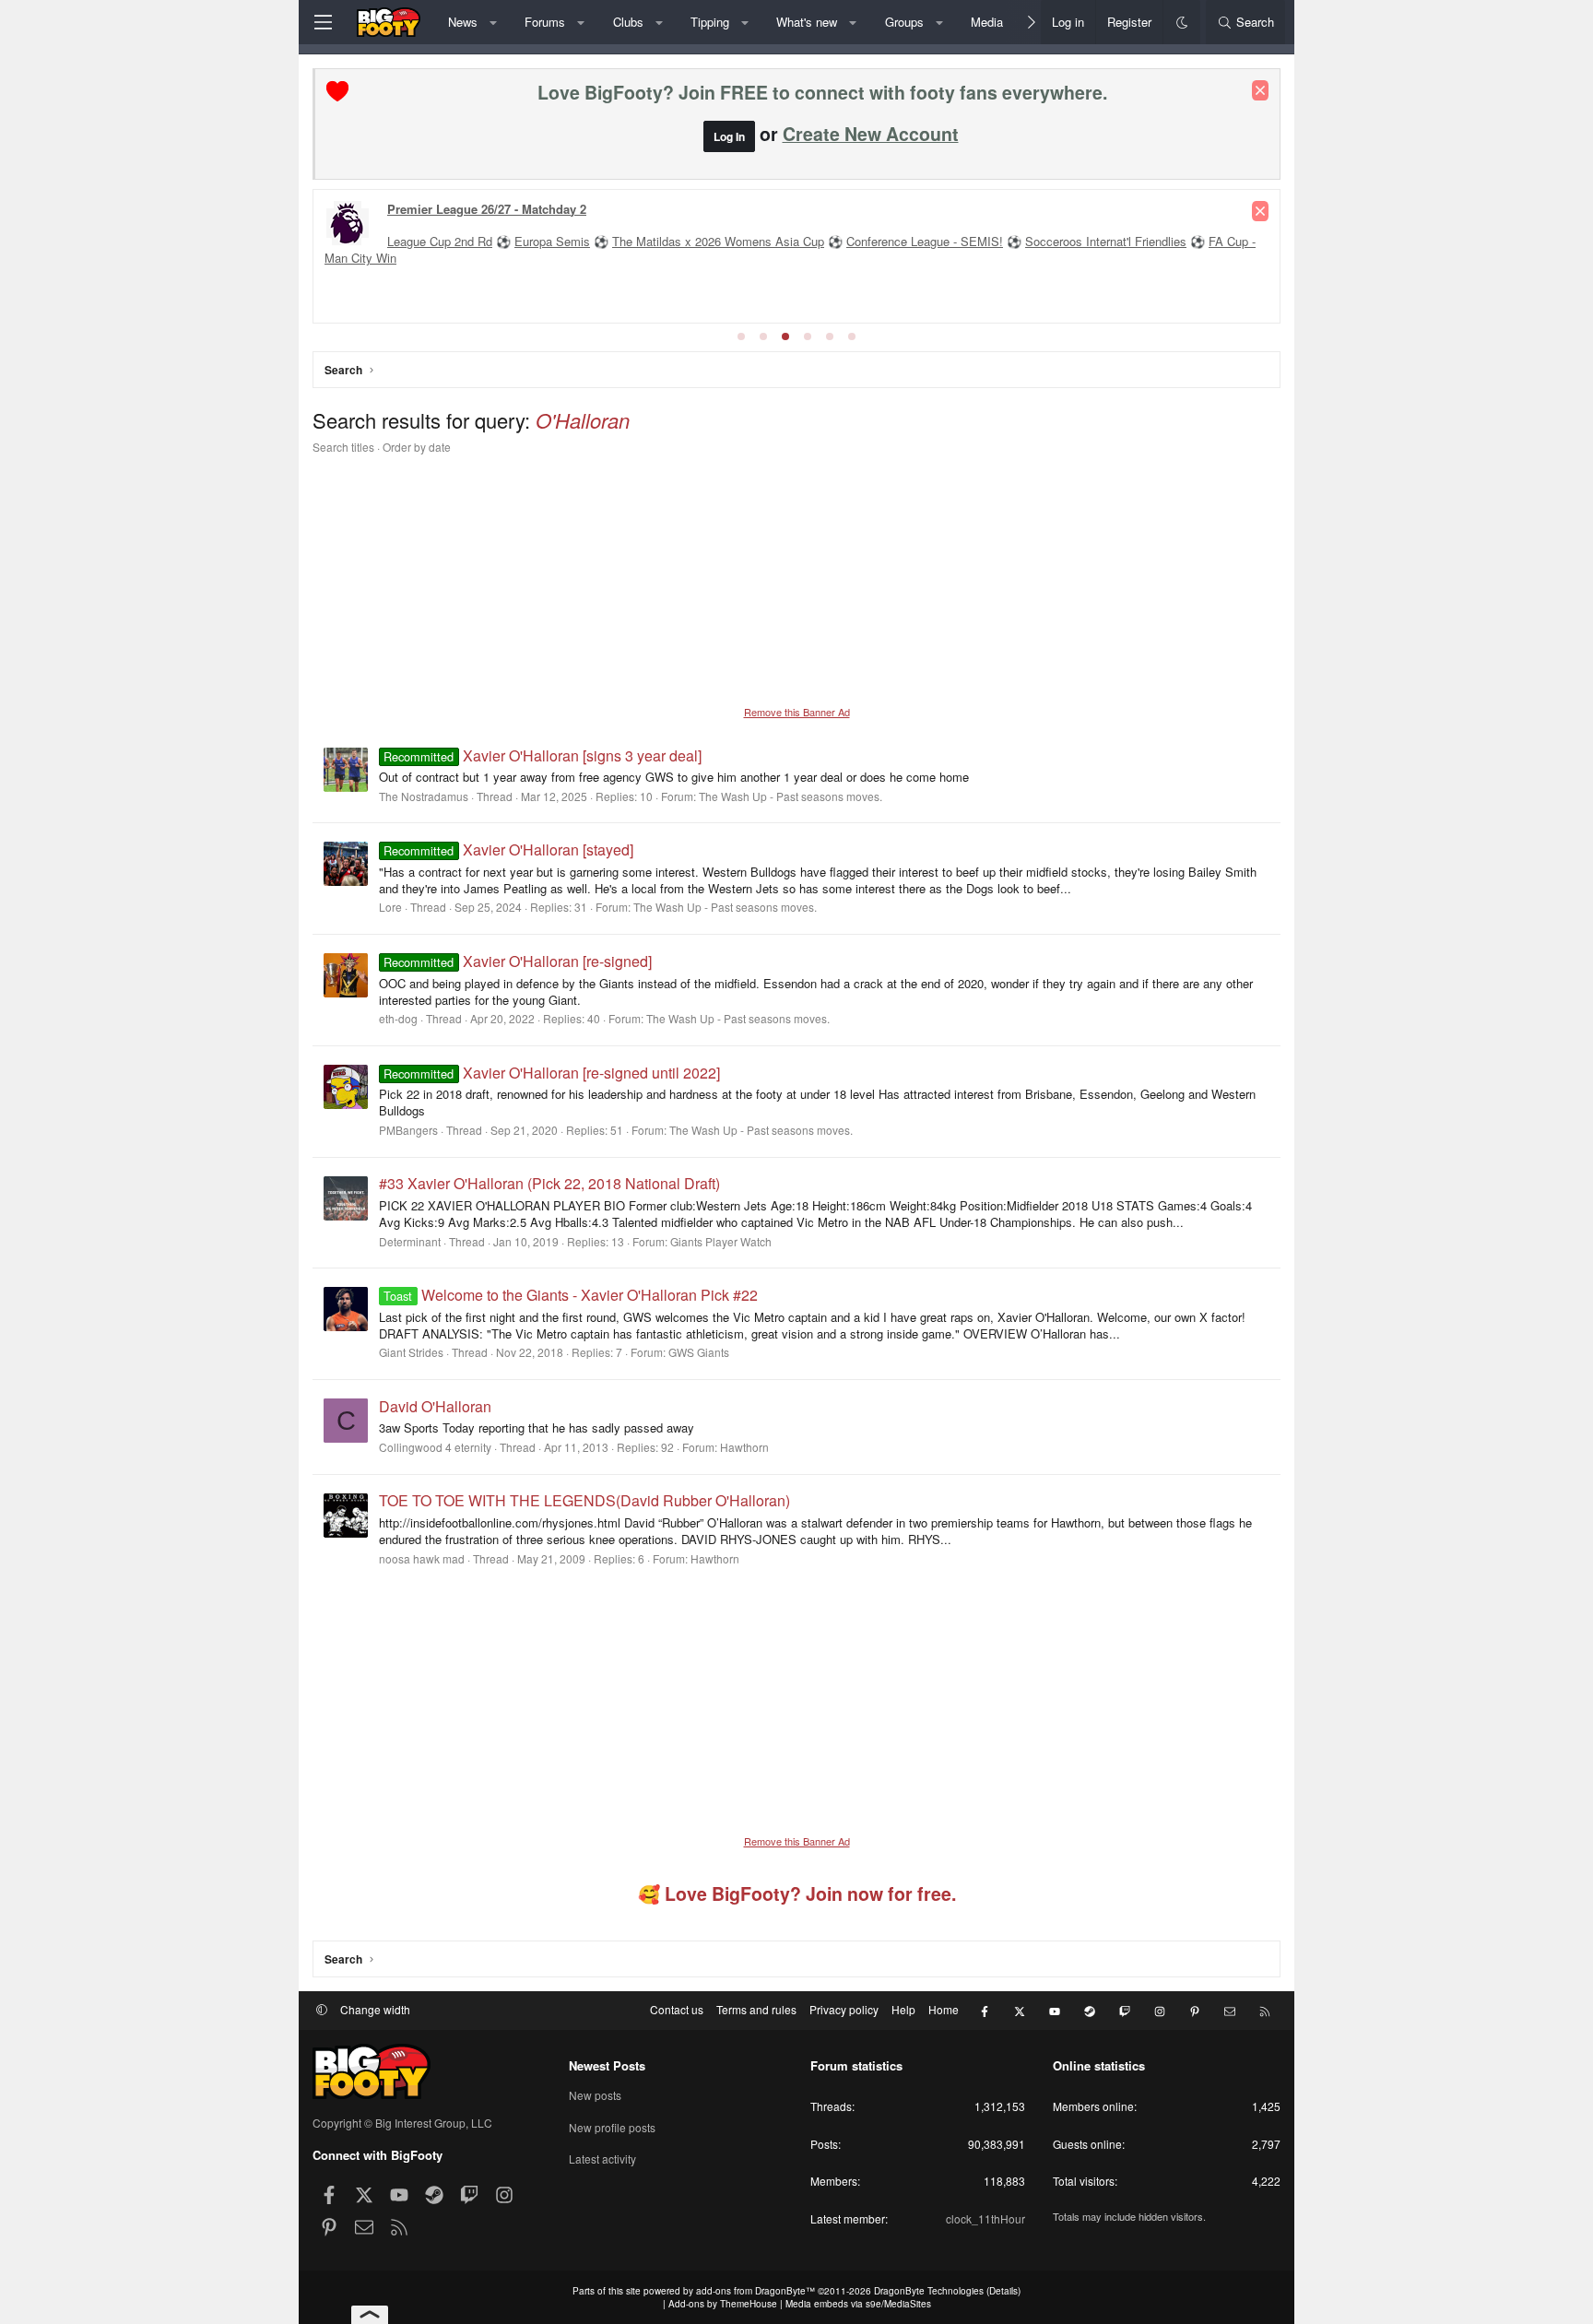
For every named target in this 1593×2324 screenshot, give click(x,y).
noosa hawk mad (422, 1558)
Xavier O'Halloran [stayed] (508, 849)
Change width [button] (375, 2009)
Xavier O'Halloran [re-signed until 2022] (551, 1073)
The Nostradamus (424, 796)
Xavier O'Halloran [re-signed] (517, 961)
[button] (493, 22)
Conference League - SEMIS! (925, 241)
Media (987, 22)
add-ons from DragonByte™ (755, 2291)
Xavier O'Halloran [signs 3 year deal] (542, 755)
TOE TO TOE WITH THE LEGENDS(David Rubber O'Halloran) (584, 1500)
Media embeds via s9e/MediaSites (858, 2304)
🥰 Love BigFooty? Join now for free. (797, 1893)
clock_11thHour (985, 2218)
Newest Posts (607, 2065)
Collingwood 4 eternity (435, 1447)
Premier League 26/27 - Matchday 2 (487, 209)
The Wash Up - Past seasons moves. (791, 796)
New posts (595, 2095)
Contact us (677, 2009)
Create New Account (871, 134)
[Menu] (323, 22)
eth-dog (398, 1018)
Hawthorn (744, 1447)
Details (1003, 2291)
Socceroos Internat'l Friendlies (1106, 241)
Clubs (628, 22)
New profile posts (612, 2127)
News (463, 22)
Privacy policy (844, 2009)
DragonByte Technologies (929, 2291)
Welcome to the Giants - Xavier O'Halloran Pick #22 (570, 1295)
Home (944, 2009)
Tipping (710, 22)
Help (903, 2009)
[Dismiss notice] (1260, 90)
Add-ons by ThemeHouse (723, 2304)
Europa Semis (552, 241)
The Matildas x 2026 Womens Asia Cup (718, 241)
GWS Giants (699, 1352)
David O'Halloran (435, 1406)
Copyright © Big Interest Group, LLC (402, 2123)
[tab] (741, 336)
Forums (545, 22)
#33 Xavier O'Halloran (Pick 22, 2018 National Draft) (549, 1183)
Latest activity (602, 2159)
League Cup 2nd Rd (440, 241)
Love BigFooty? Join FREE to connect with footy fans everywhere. (822, 92)
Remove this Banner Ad (797, 712)
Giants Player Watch (721, 1241)
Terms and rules (756, 2009)
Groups (904, 22)
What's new (807, 22)
